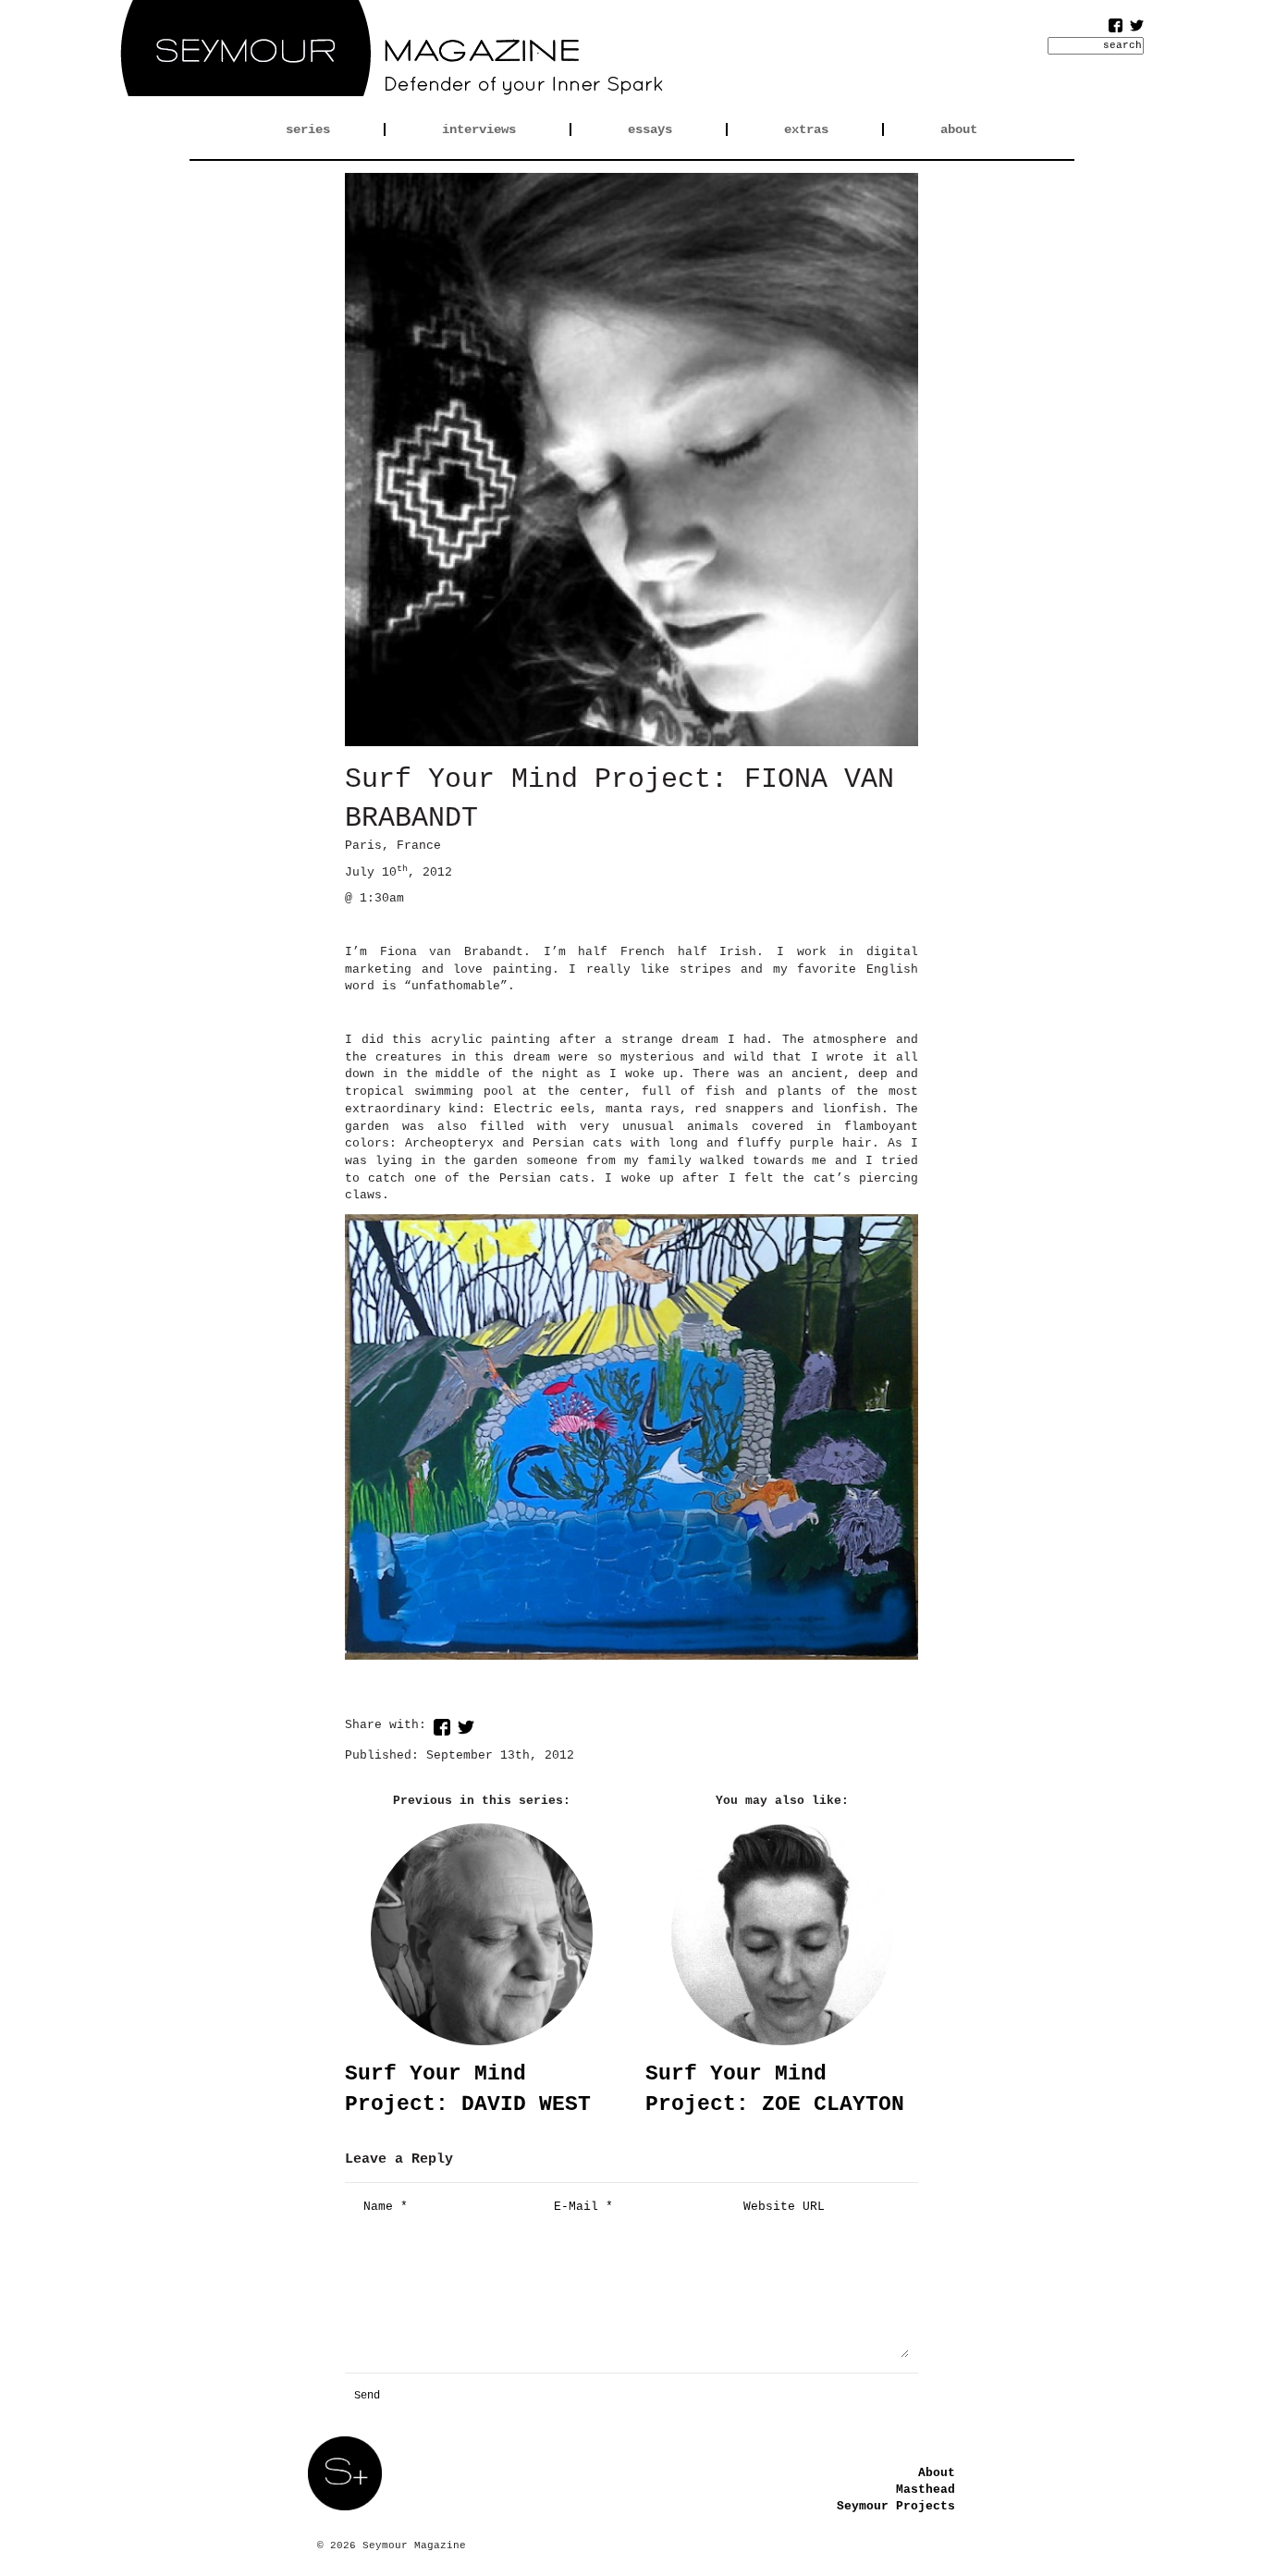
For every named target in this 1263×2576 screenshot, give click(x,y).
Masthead (926, 2490)
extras (806, 129)
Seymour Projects (896, 2506)
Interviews (479, 129)
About (937, 2473)
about (959, 129)
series (308, 129)
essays (650, 129)
